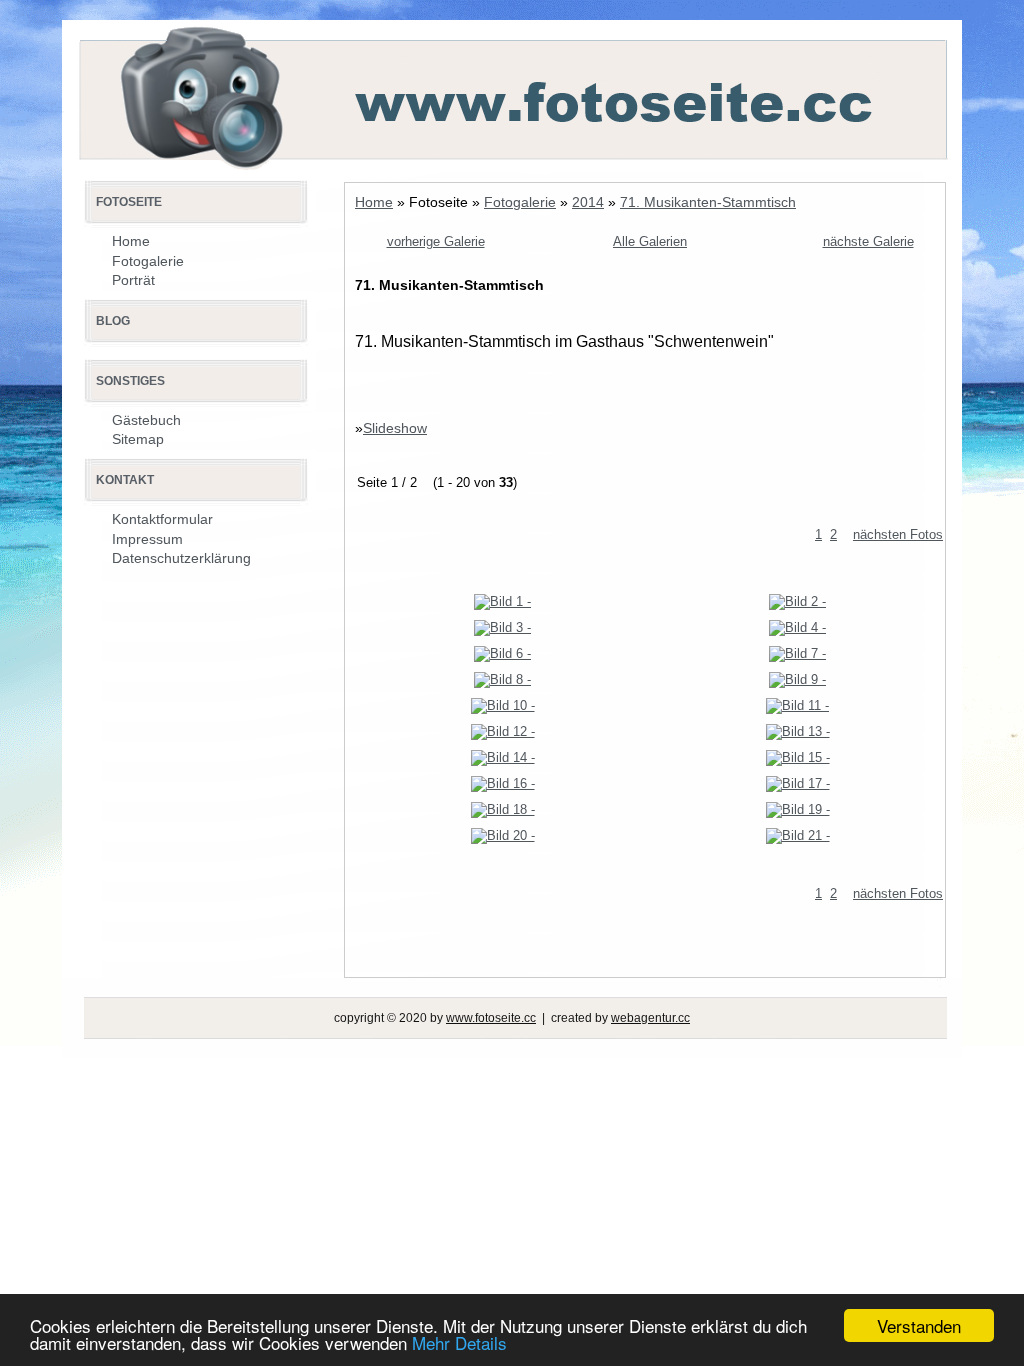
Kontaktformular (162, 519)
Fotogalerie (520, 202)
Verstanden (919, 1325)
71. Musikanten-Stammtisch (708, 202)
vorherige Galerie (436, 241)
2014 (588, 202)
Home (374, 202)
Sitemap (138, 439)
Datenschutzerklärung (181, 558)
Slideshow (395, 428)
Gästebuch (146, 420)
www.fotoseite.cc (491, 1018)
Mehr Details (459, 1342)
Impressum (147, 539)
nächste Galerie (868, 241)
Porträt (133, 280)
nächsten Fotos (898, 534)
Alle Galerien (650, 241)
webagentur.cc (650, 1018)
